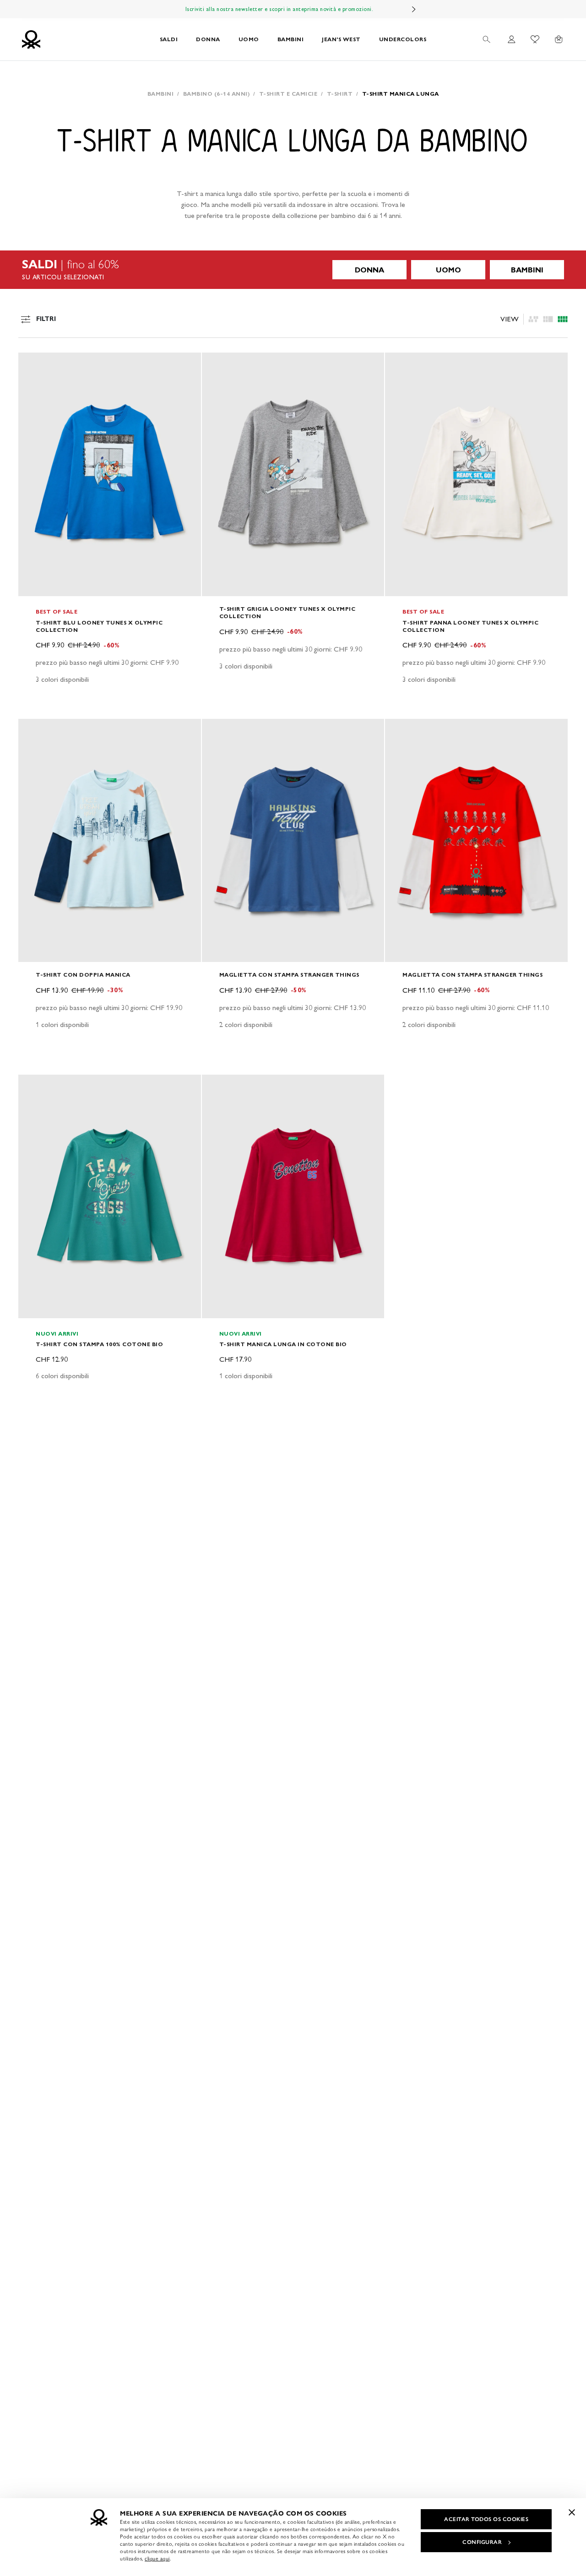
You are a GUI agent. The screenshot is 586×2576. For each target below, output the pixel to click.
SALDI (169, 39)
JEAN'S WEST (341, 39)
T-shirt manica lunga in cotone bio (283, 1344)
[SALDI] (293, 270)
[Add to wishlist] (33, 364)
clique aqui (157, 2559)
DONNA (208, 39)
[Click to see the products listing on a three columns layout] (563, 319)
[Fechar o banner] (572, 2512)
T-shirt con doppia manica (83, 975)
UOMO (249, 39)
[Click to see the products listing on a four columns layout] (548, 319)
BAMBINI (291, 39)
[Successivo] (414, 9)
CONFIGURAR (482, 2542)
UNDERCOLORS (403, 39)
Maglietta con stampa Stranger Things (289, 975)
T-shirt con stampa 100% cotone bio (99, 1344)
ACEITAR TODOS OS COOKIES (486, 2519)
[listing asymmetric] (533, 319)
